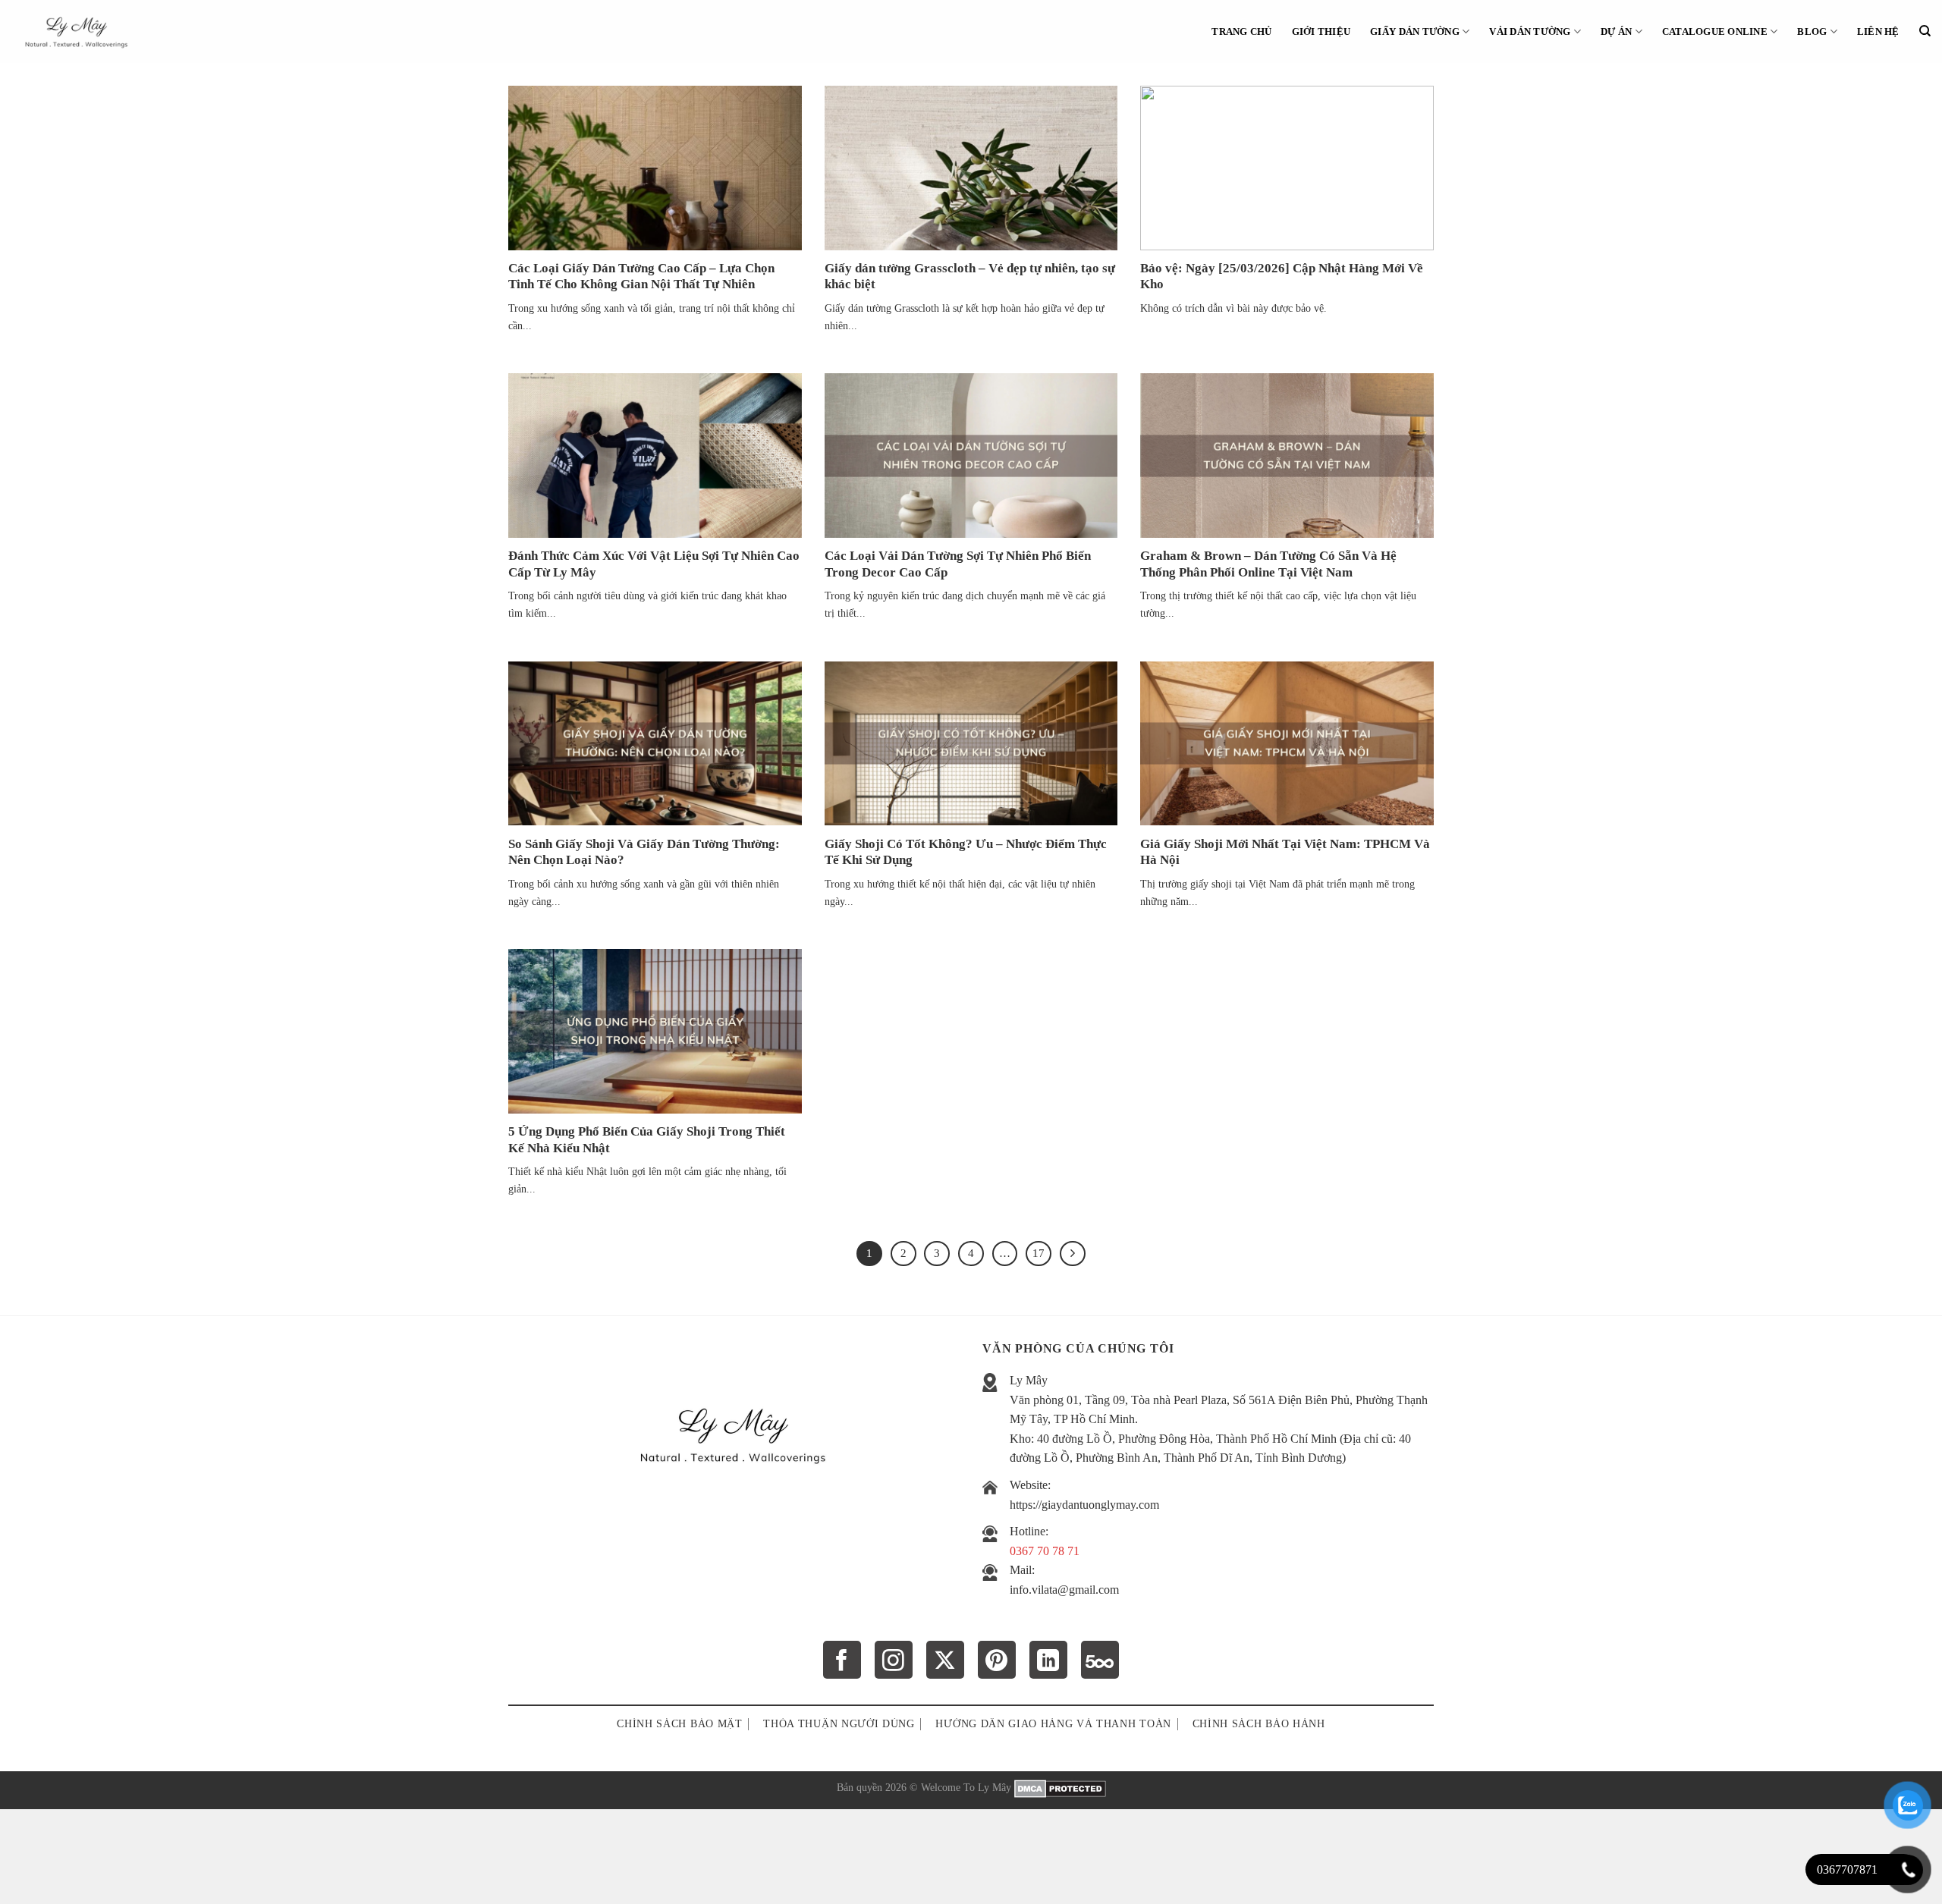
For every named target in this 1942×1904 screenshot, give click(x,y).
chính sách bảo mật (679, 1724)
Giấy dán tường (1415, 32)
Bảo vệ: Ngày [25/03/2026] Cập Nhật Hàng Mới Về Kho (1282, 276)
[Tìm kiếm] (1925, 31)
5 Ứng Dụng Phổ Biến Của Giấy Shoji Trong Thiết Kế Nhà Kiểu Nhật (647, 1140)
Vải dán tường (1530, 32)
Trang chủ (1241, 32)
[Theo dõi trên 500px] (1100, 1660)
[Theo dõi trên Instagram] (894, 1660)
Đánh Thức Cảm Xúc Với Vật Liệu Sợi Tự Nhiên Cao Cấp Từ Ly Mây (654, 564)
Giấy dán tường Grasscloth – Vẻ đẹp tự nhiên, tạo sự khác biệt (970, 276)
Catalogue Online (1715, 32)
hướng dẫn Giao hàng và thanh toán (1053, 1724)
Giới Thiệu (1321, 32)
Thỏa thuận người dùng (839, 1724)
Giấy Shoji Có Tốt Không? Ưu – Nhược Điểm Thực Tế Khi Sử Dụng (966, 852)
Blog (1812, 32)
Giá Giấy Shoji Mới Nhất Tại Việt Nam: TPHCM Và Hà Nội (1285, 852)
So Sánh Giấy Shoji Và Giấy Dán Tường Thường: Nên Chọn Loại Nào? (644, 852)
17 (1039, 1253)
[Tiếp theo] (1073, 1254)
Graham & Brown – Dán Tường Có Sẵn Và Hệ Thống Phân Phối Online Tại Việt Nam (1268, 564)
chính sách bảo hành (1259, 1724)
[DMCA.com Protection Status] (1060, 1787)
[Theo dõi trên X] (945, 1660)
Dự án (1616, 32)
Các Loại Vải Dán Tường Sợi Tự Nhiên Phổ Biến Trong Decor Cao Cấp (958, 564)
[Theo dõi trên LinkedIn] (1048, 1660)
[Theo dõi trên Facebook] (842, 1660)
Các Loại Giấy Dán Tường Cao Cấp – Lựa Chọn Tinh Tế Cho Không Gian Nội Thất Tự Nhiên (641, 276)
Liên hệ (1878, 32)
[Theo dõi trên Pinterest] (997, 1660)
